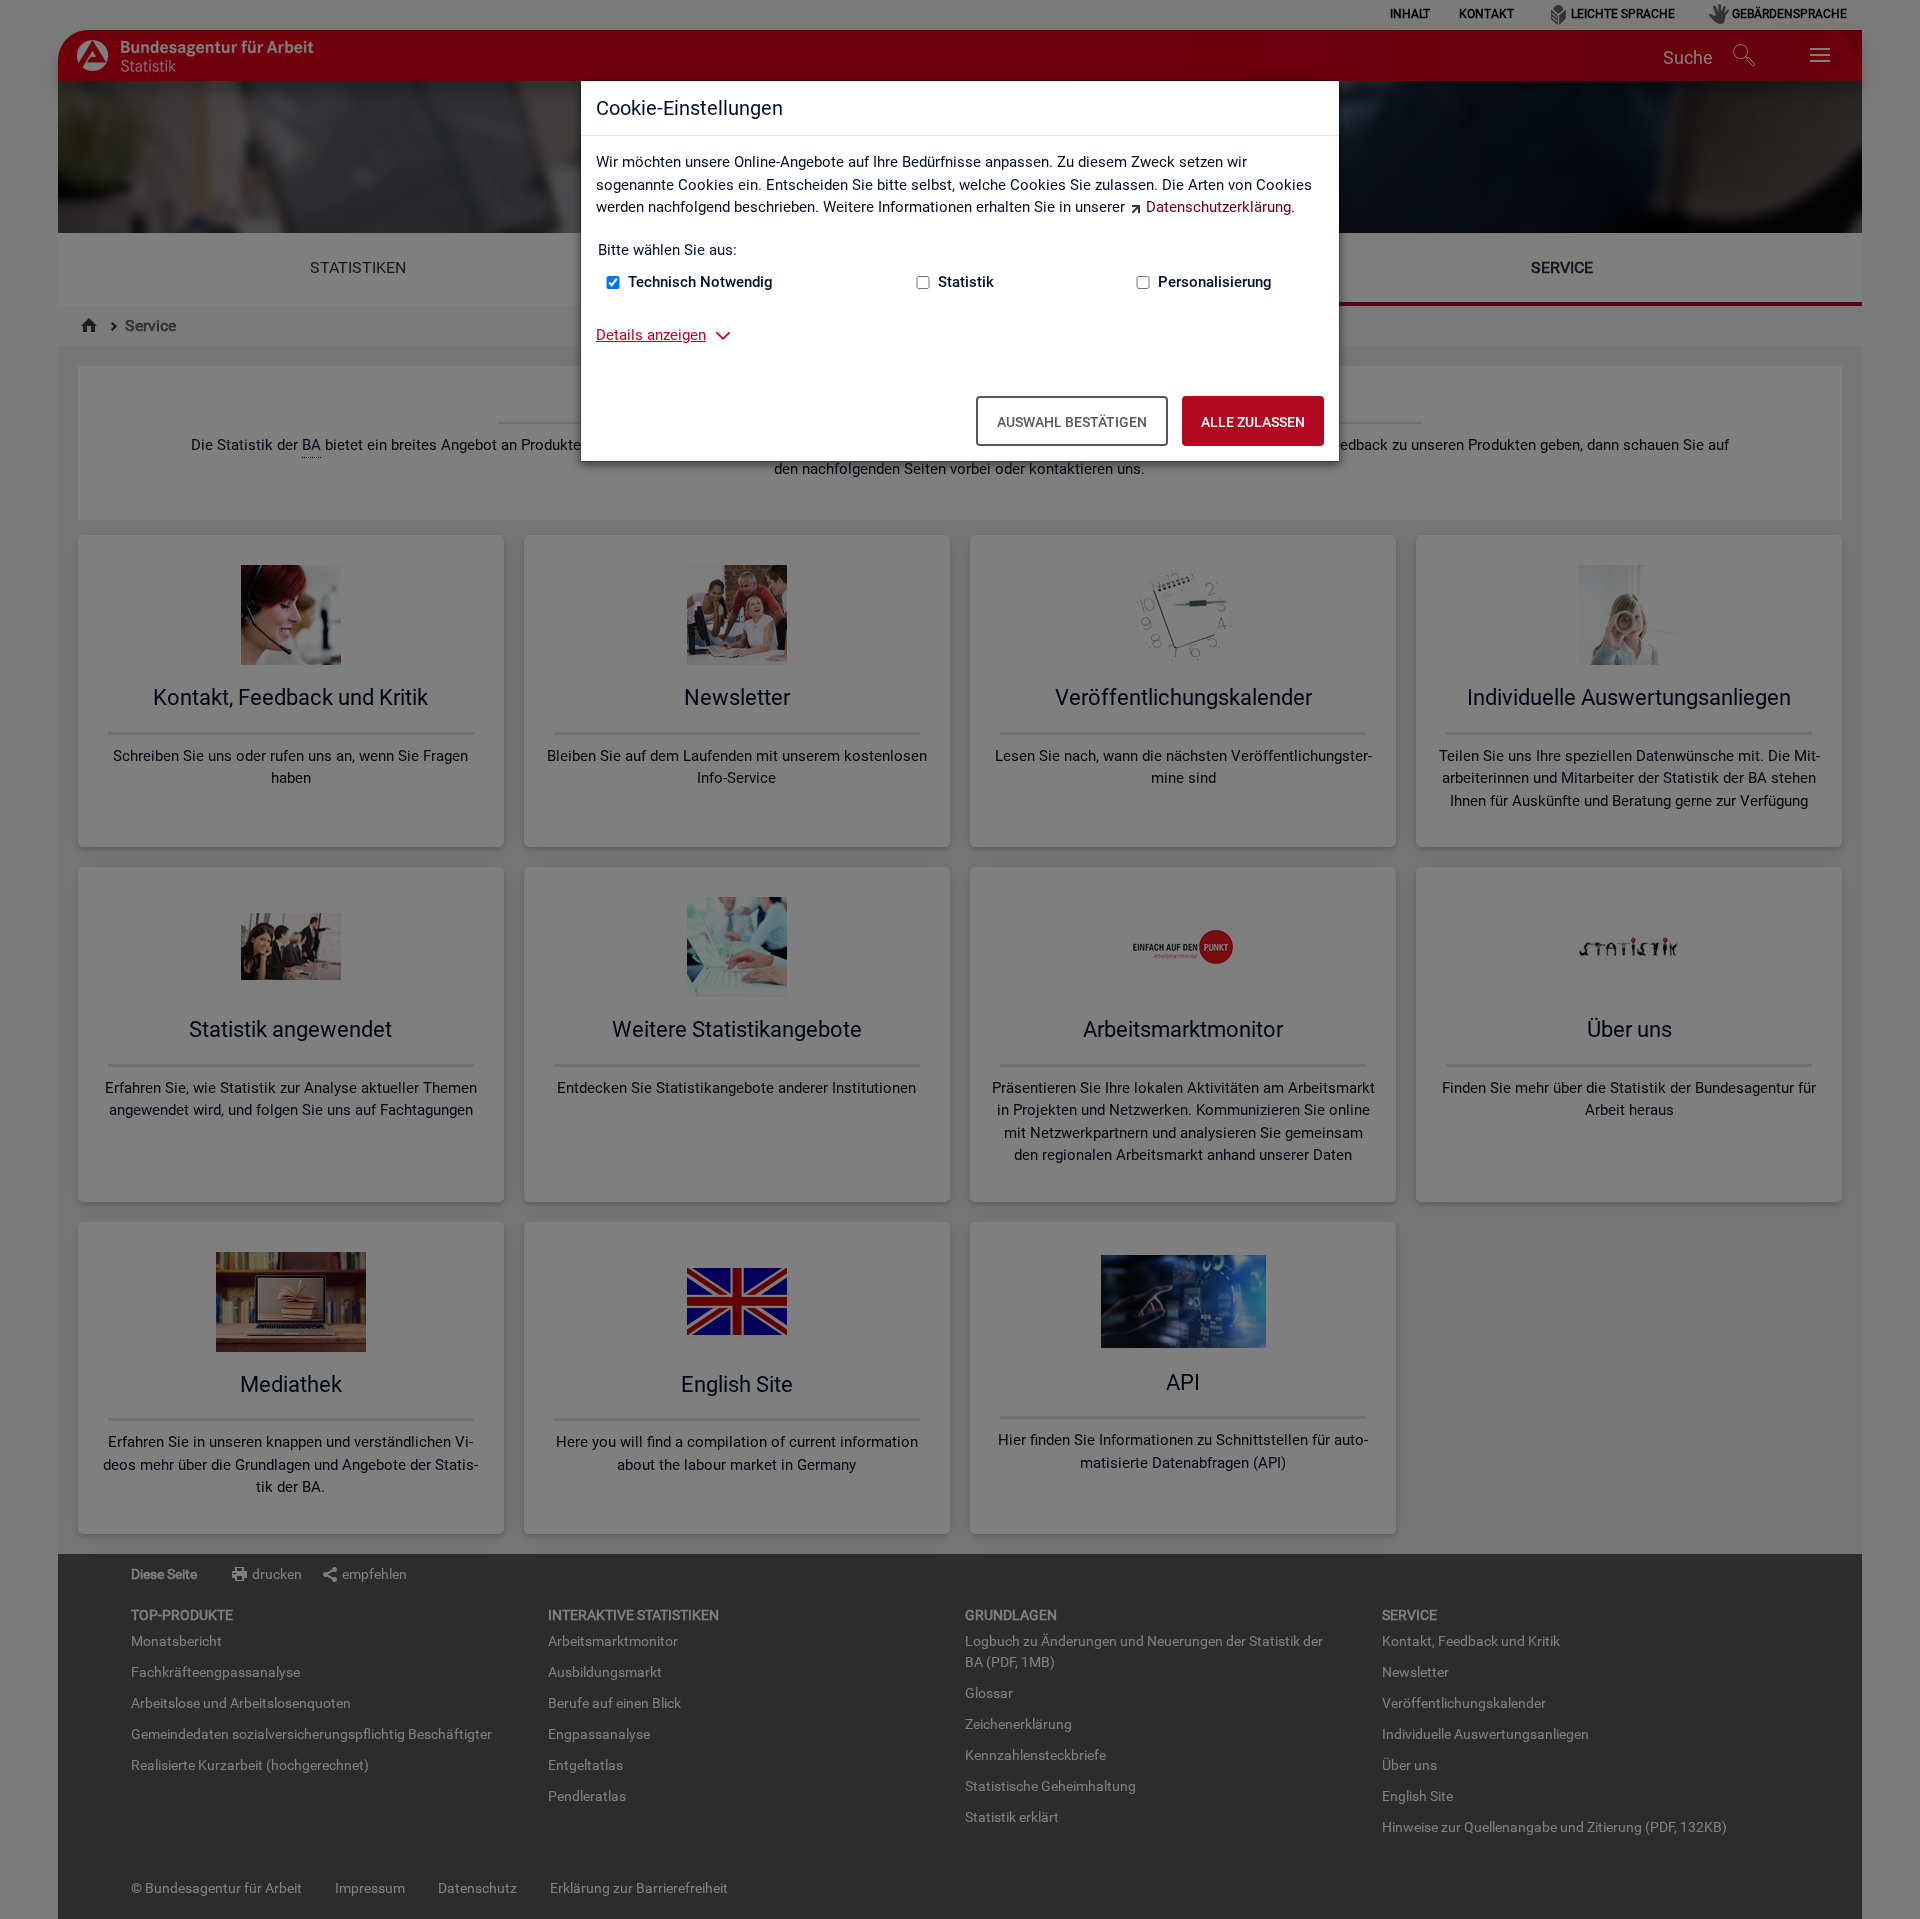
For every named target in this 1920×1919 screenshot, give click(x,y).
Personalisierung (1215, 282)
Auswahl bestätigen (1072, 422)
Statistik (966, 282)
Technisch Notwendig (700, 282)
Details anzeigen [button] (651, 335)
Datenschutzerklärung (1218, 207)
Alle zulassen (1253, 422)
